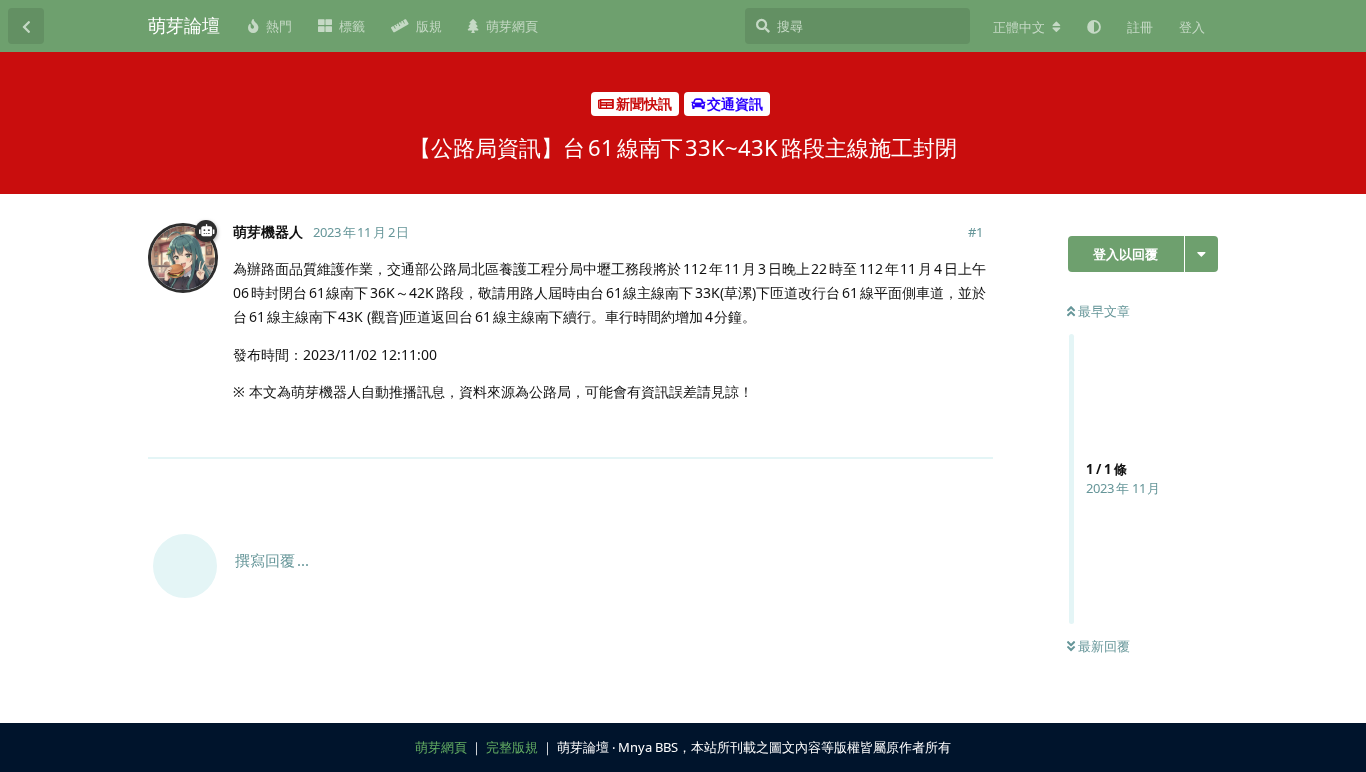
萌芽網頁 (441, 747)
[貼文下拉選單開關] (975, 431)
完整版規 (512, 747)
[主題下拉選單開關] (1201, 254)
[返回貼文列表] (26, 26)
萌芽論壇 (184, 25)
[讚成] (890, 432)
